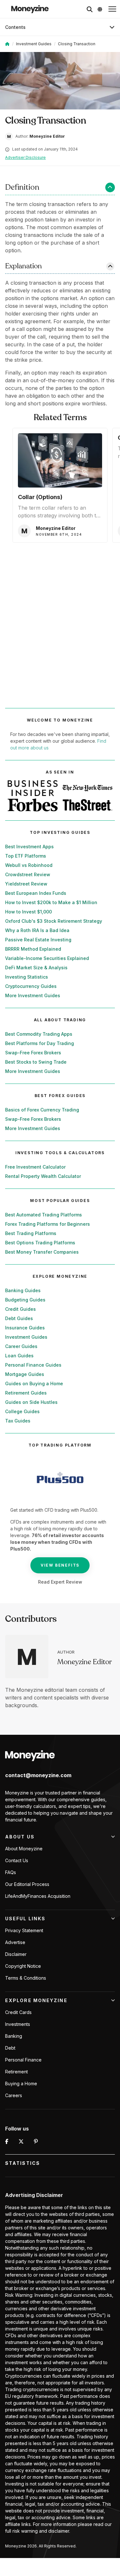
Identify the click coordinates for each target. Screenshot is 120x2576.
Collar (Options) (40, 497)
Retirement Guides (26, 1393)
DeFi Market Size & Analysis (36, 968)
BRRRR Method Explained (33, 949)
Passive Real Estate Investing (38, 940)
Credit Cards (18, 2012)
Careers (14, 2095)
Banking (14, 2036)
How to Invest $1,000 (28, 912)
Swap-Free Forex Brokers (33, 1053)
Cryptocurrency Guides (31, 986)
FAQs (11, 1872)
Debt (10, 2048)
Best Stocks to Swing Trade (36, 1062)
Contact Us (17, 1860)
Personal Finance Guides (33, 1365)
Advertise (15, 1942)
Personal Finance (23, 2060)
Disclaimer (16, 1954)
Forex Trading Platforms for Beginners (48, 1224)
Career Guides (21, 1346)
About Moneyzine (24, 1849)
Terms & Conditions (26, 1978)
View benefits (60, 1565)
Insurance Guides (25, 1328)
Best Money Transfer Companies (42, 1252)
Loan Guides (19, 1356)
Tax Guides (18, 1421)
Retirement (16, 2072)
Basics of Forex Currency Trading (42, 1110)
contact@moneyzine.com (38, 1775)
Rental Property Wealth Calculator (43, 1176)
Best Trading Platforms (31, 1233)
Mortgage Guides (25, 1374)
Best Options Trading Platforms (40, 1243)
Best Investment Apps (29, 847)
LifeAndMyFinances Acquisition (38, 1896)
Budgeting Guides (25, 1300)
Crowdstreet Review (28, 874)
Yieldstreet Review (26, 884)
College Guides (22, 1411)
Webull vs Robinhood (29, 865)
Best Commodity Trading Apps (39, 1034)
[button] (112, 9)
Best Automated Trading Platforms (44, 1215)
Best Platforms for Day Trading (40, 1043)
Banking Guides (23, 1290)
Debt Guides (19, 1318)
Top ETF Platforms (26, 856)
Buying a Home (21, 2083)
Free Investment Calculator (35, 1167)
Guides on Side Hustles (31, 1402)
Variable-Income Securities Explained (47, 958)
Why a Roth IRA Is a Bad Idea (37, 930)
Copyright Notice (23, 1966)
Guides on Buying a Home (34, 1383)
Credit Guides (20, 1309)
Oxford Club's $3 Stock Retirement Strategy (54, 921)
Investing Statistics (27, 977)
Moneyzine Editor (84, 1662)
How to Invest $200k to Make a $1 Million (51, 902)
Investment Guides (34, 44)
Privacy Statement (24, 1930)
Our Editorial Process (27, 1884)
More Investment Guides (33, 995)
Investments (18, 2024)
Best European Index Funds (36, 893)
